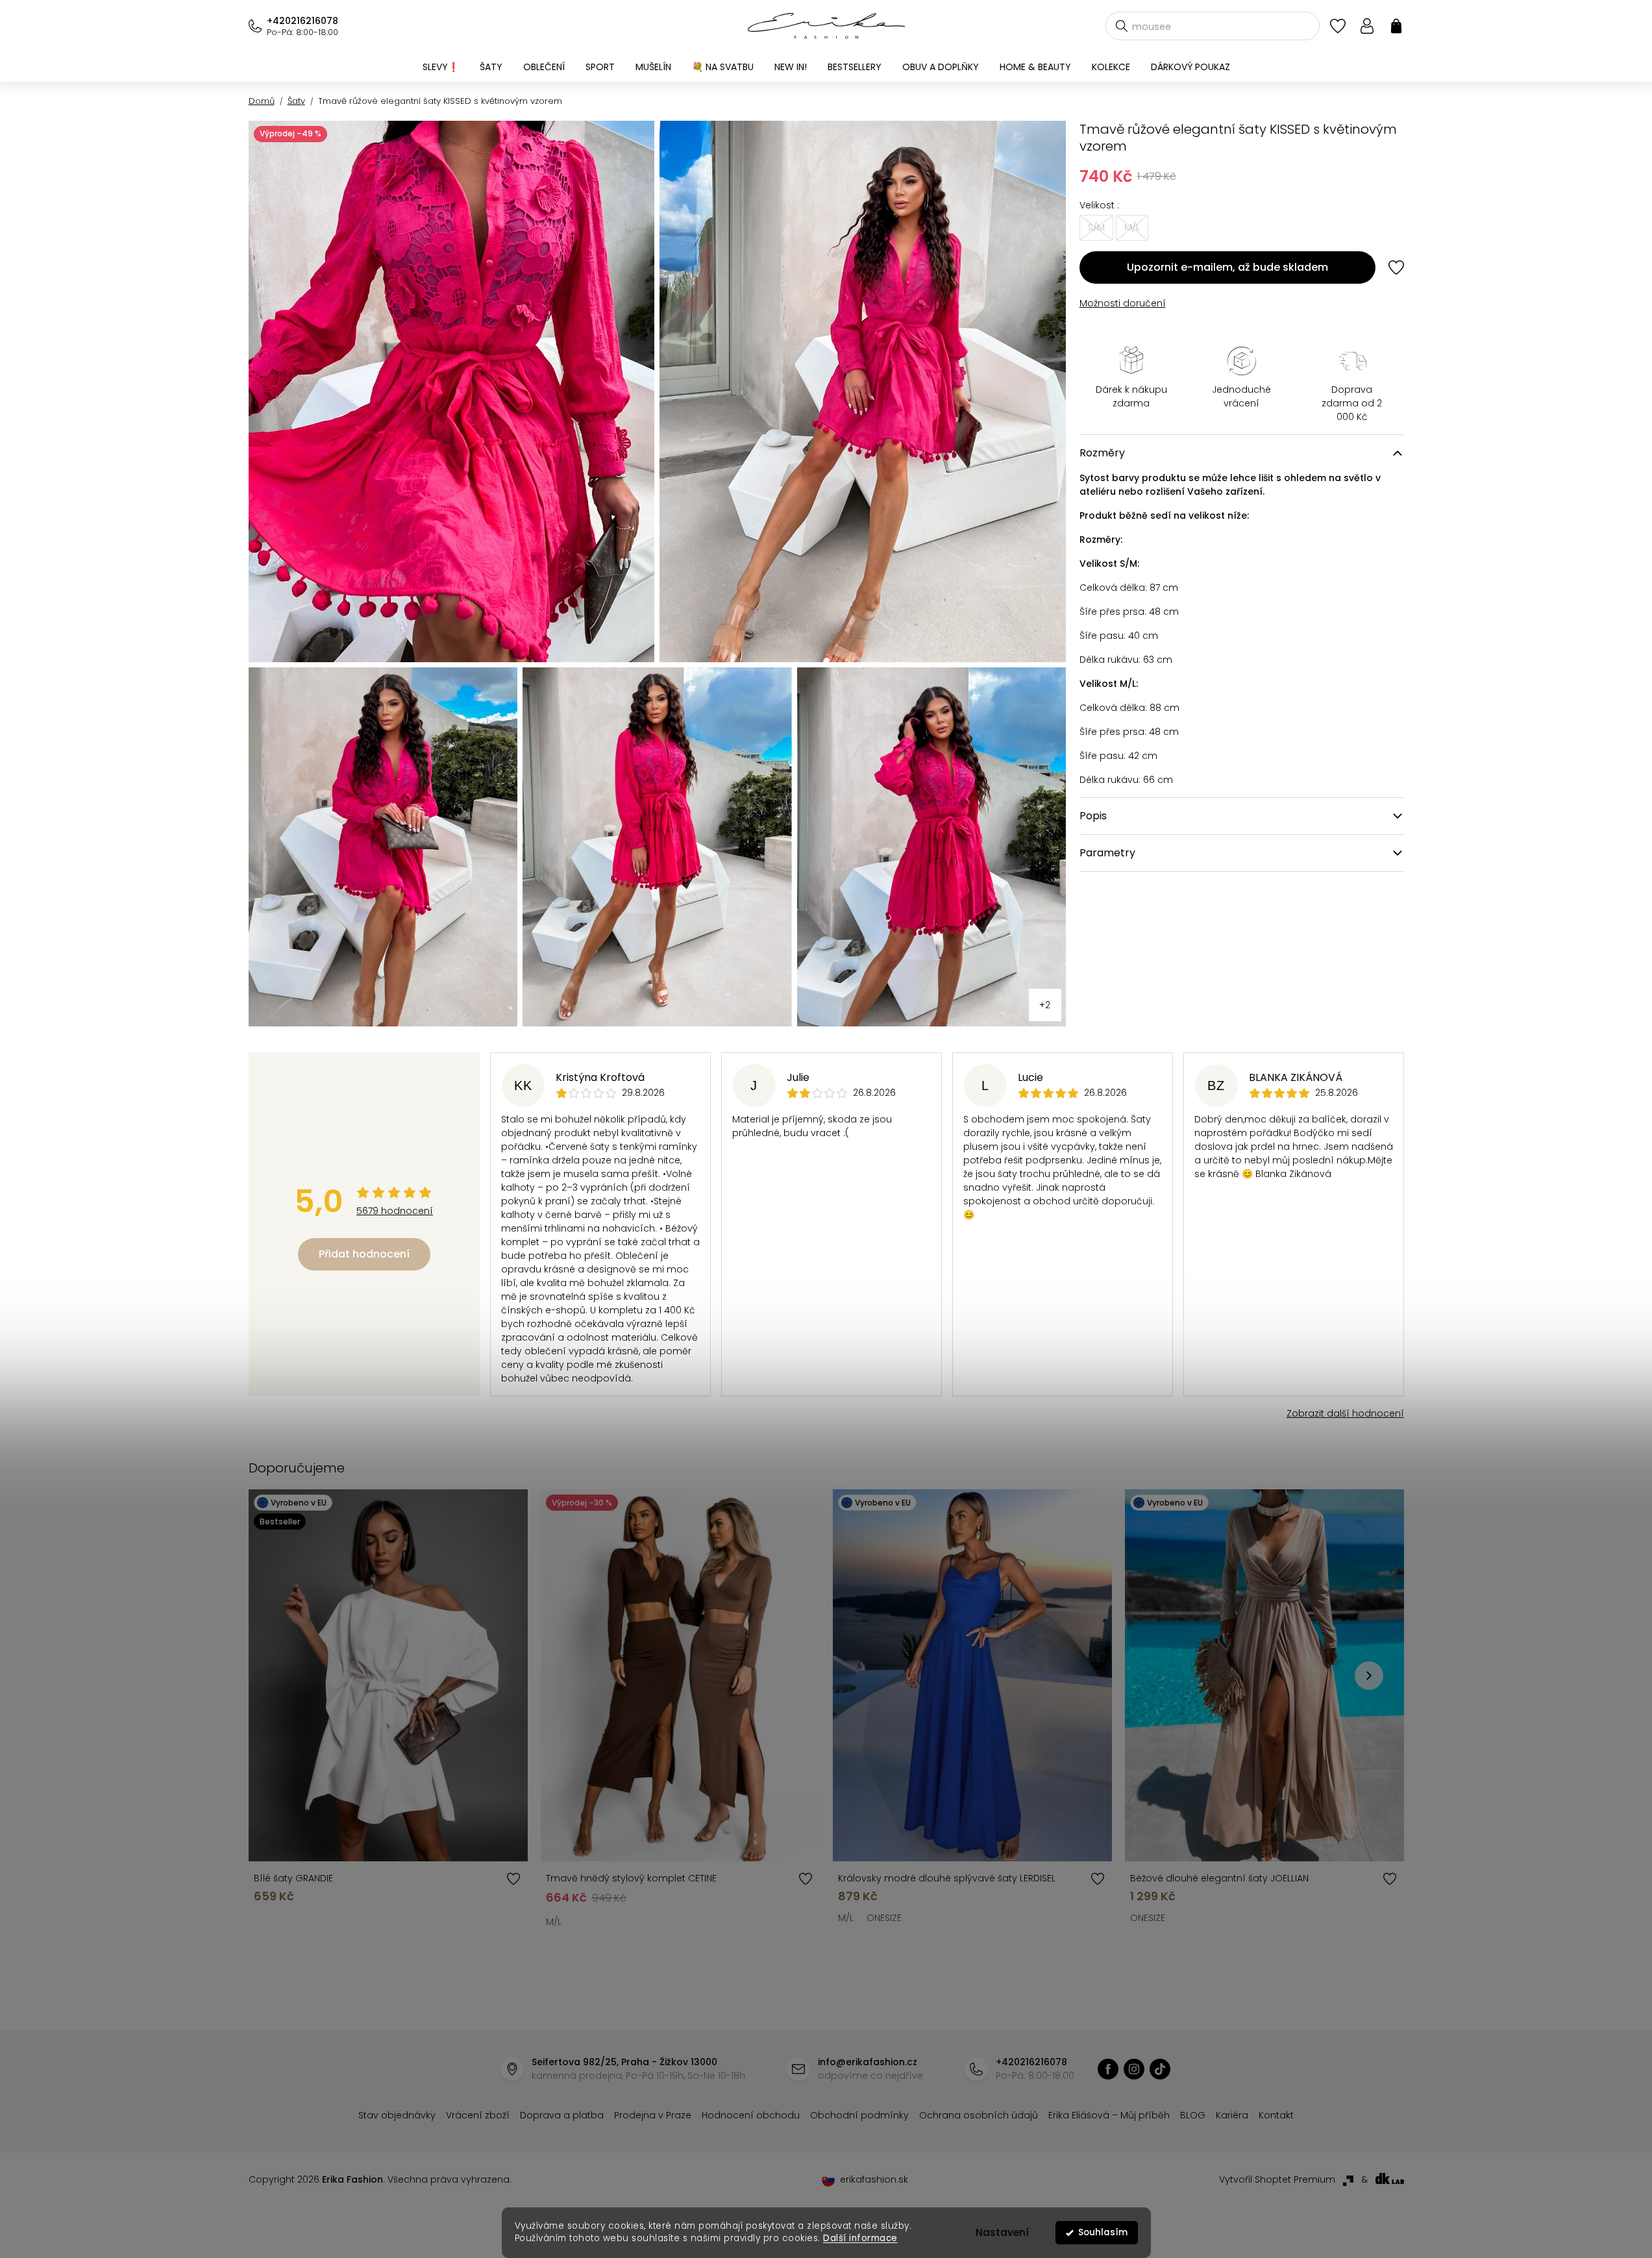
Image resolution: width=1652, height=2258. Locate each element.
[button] (1369, 1676)
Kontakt (1276, 2115)
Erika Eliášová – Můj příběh (1109, 2115)
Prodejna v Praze (653, 2115)
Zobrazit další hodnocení (1345, 1413)
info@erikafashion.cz (868, 2062)
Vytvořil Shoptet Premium (1277, 2179)
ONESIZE (884, 1918)
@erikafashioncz (1160, 2069)
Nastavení (1002, 2232)
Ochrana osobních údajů (979, 2115)
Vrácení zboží (478, 2115)
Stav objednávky (397, 2115)
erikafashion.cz (1108, 2069)
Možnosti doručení (1123, 303)
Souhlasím (1103, 2232)
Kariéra (1232, 2115)
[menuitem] (441, 67)
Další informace (860, 2238)
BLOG (1193, 2115)
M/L (554, 1922)
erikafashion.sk (874, 2179)
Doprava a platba (562, 2115)
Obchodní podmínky (859, 2115)
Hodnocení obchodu (751, 2115)
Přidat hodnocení (364, 1254)
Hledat (1122, 26)
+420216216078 (302, 21)
